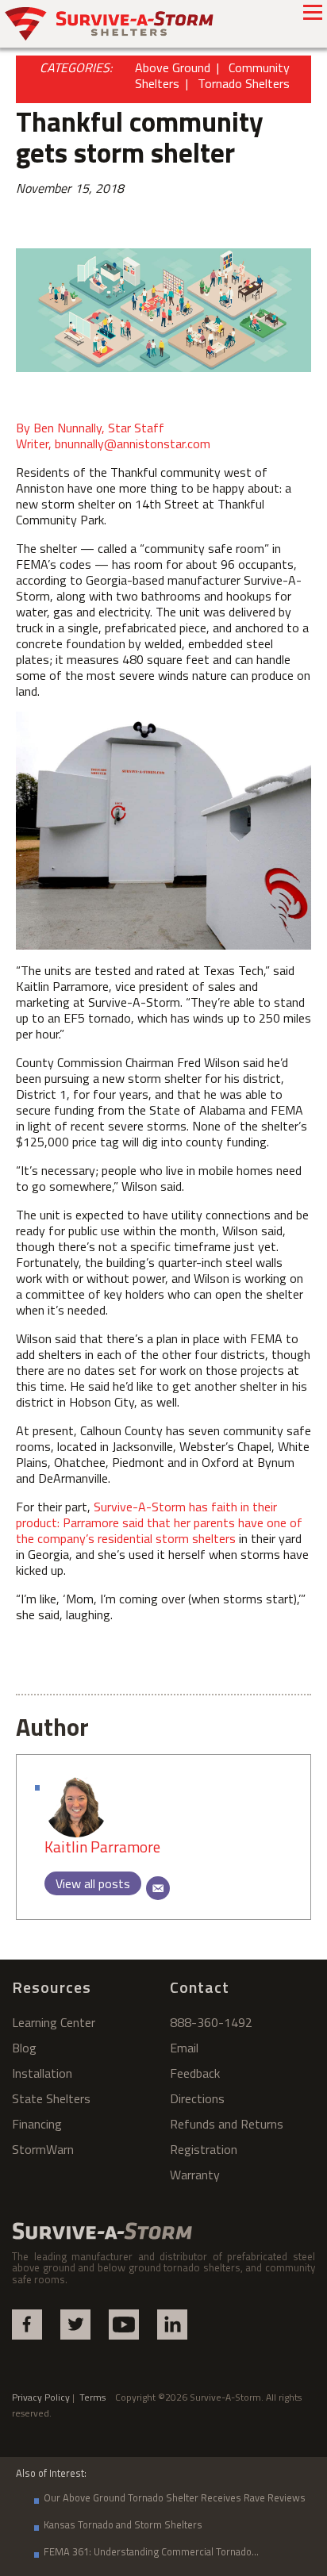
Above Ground (173, 67)
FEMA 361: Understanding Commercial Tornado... (151, 2551)
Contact (200, 1987)
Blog (24, 2048)
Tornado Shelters (244, 83)
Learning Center (54, 2022)
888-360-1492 (211, 2022)
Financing (37, 2124)
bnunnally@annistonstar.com (133, 443)
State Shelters (51, 2098)
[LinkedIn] (172, 2325)
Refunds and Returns (227, 2124)
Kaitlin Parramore (102, 1847)
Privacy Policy (41, 2397)
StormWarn (43, 2149)
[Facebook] (27, 2325)
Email (184, 2048)
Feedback (195, 2073)
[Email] (158, 1888)
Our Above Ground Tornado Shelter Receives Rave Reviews (175, 2497)
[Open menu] (313, 12)
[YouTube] (124, 2325)
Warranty (195, 2175)
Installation (42, 2073)
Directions (197, 2098)
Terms (97, 2397)
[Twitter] (75, 2325)
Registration (204, 2149)
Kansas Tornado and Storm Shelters (123, 2524)
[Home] (110, 24)
